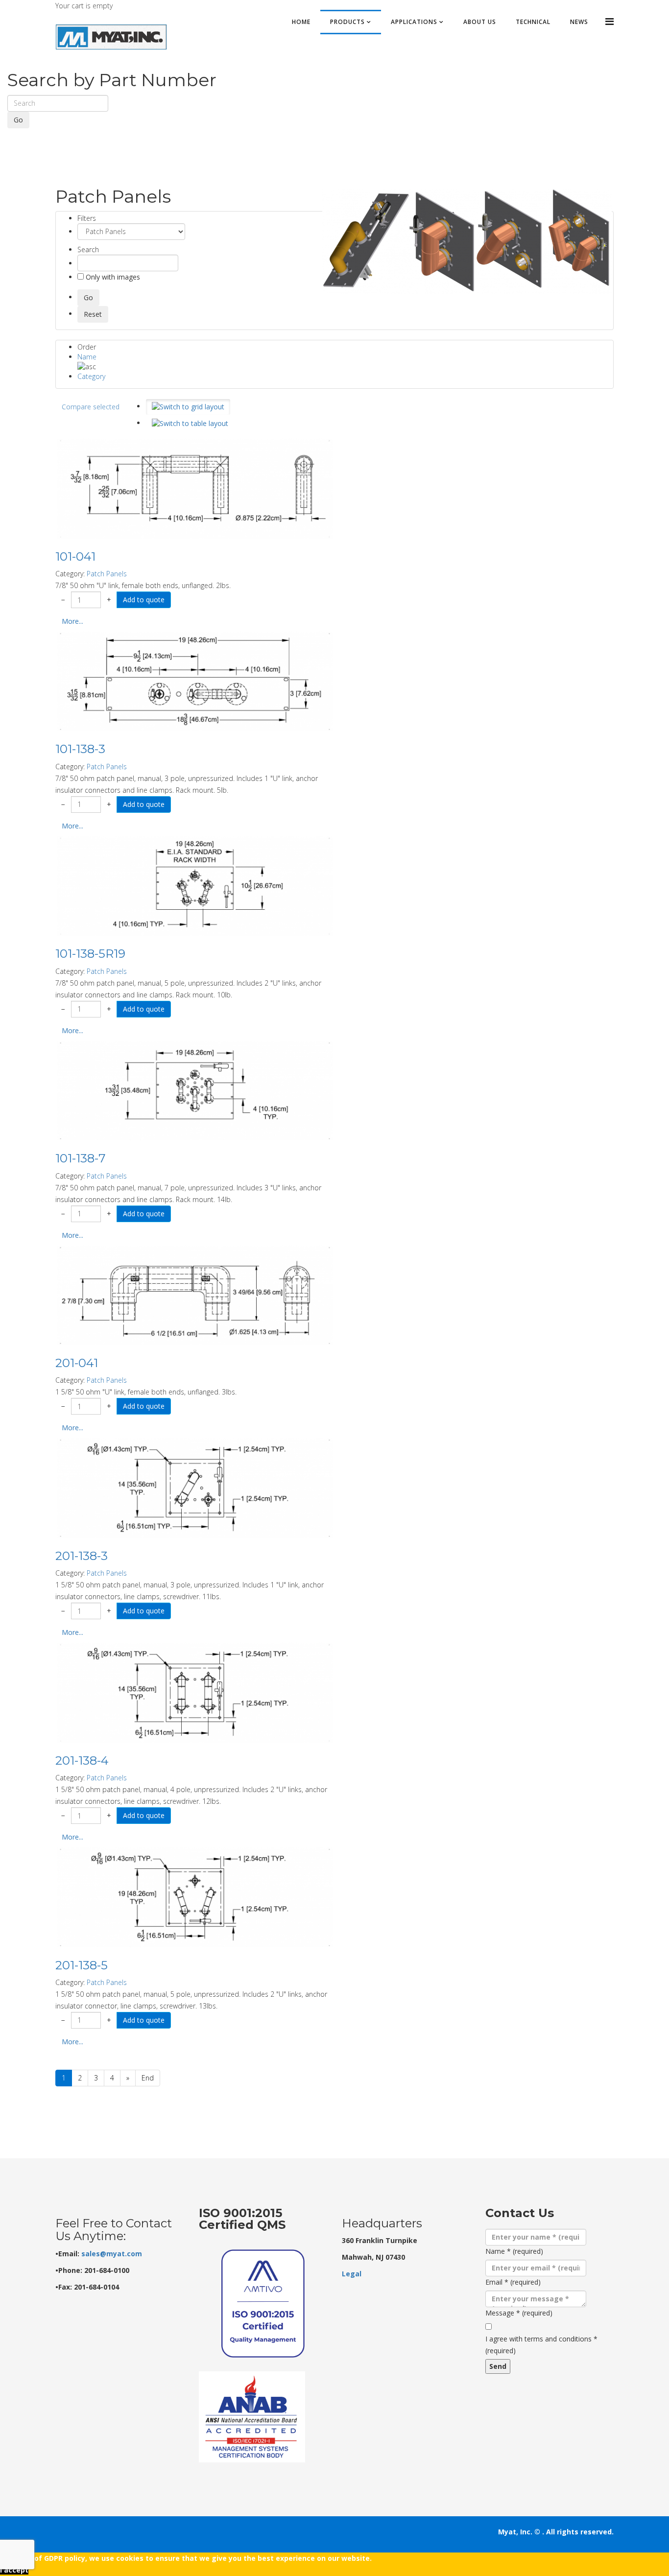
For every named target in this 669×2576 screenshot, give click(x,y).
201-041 (77, 1363)
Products (347, 22)
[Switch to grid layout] (188, 407)
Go (18, 120)
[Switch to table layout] (190, 424)
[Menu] (609, 21)
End (148, 2078)
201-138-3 (82, 1556)
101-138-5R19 (90, 954)
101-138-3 (80, 749)
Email (513, 2282)
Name (87, 357)
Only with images (112, 277)
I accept (14, 2570)
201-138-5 (82, 1965)
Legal (352, 2274)
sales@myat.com (112, 2254)
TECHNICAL (533, 22)
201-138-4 (82, 1761)
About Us (480, 22)
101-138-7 (81, 1158)
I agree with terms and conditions (541, 2345)
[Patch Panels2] (467, 241)
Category (91, 376)
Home (301, 22)
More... (72, 621)
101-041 (75, 556)
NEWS (579, 22)
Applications (414, 22)
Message (519, 2313)
